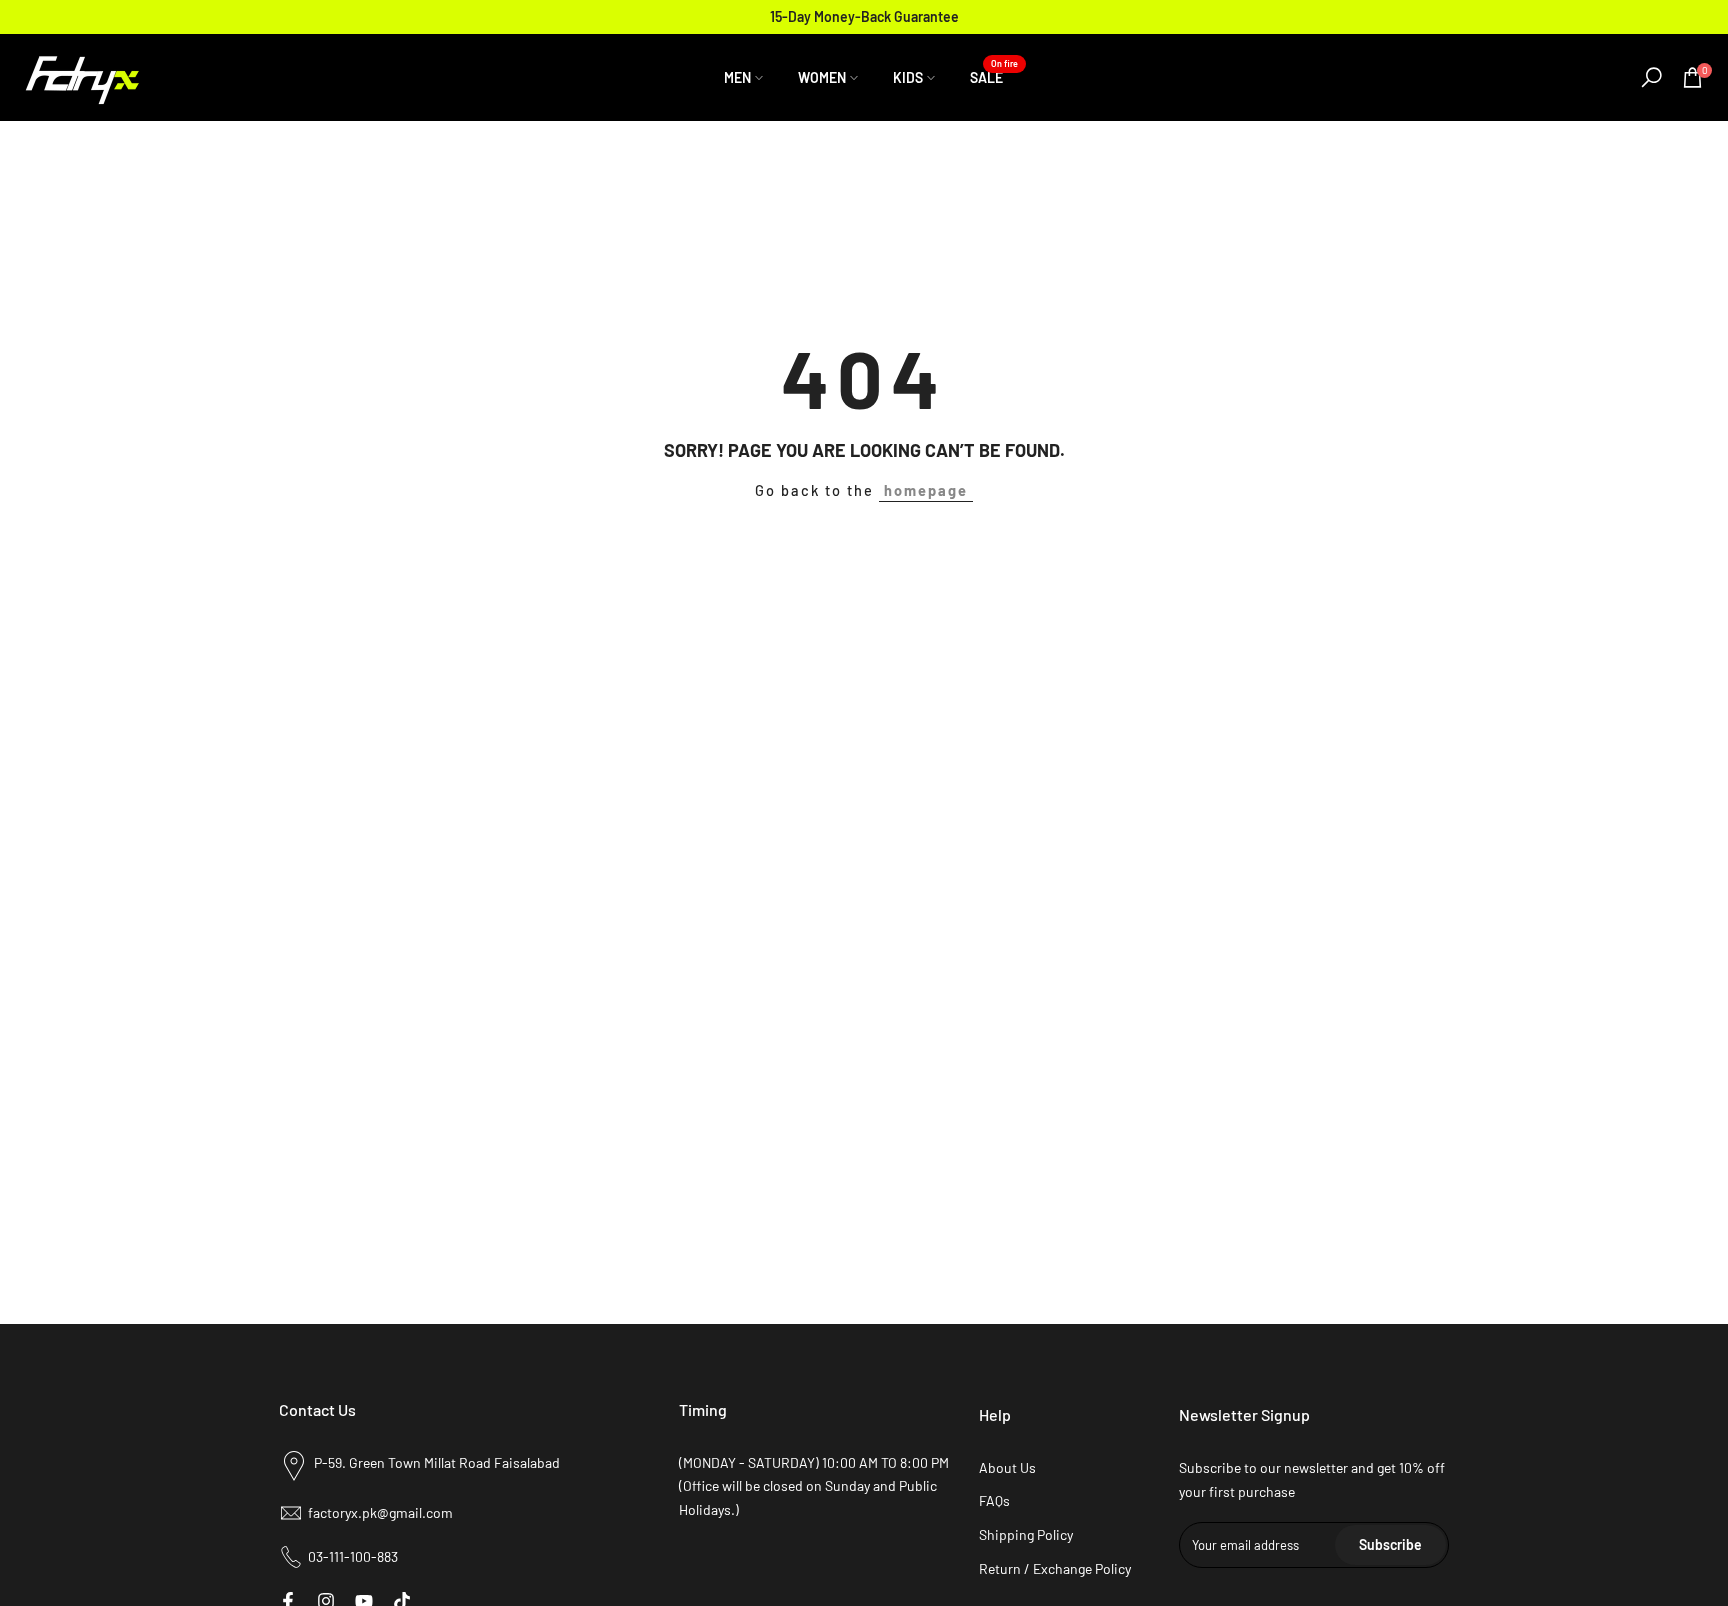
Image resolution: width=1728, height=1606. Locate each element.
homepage (926, 490)
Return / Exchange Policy (1055, 1568)
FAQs (994, 1500)
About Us (1007, 1467)
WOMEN (822, 77)
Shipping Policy (1026, 1534)
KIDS (908, 77)
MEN (737, 77)
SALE (994, 76)
